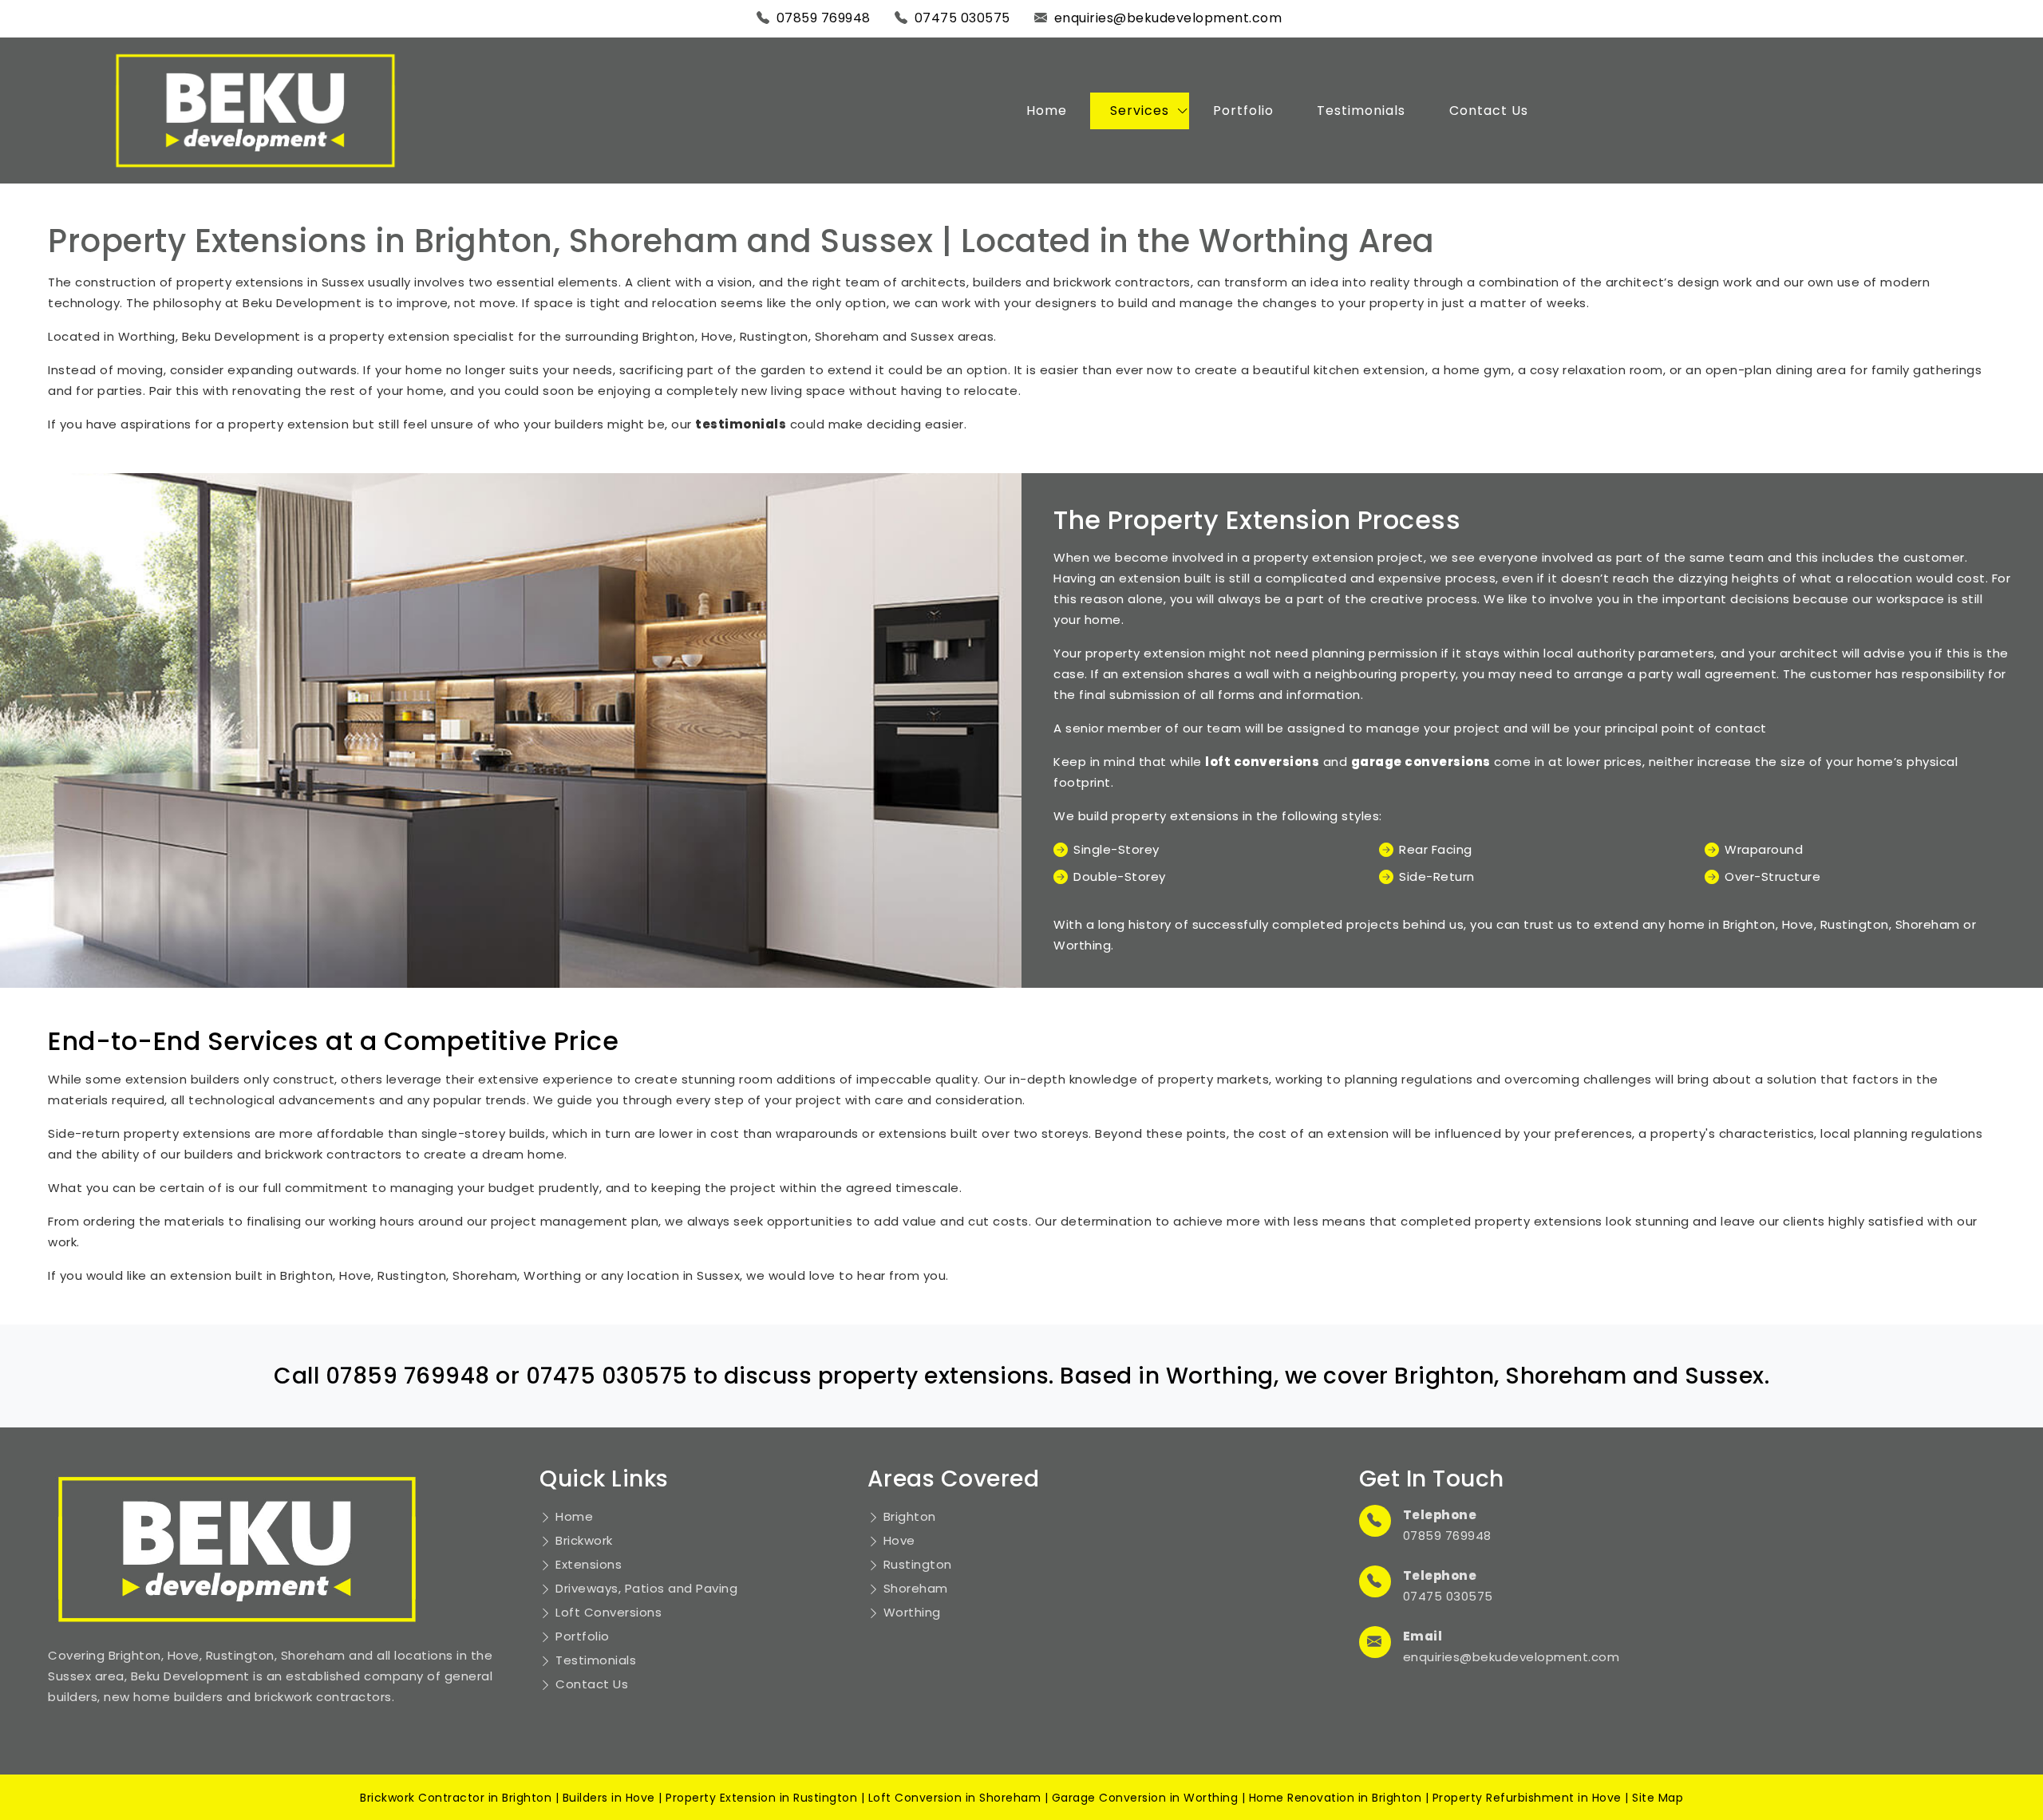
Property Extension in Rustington (761, 1798)
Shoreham (916, 1588)
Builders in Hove (609, 1798)
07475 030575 (962, 18)
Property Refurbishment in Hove (1527, 1798)
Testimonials (1361, 111)
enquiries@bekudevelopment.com (1168, 18)
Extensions (589, 1564)
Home (1047, 111)
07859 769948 (824, 18)
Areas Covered (954, 1479)
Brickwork (584, 1540)
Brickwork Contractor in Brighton (456, 1798)
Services (1140, 111)
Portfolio (1243, 111)
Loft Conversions (609, 1612)
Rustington (918, 1564)
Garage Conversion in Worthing (1145, 1798)
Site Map (1658, 1798)
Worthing (912, 1612)
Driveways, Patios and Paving (646, 1588)
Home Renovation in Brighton (1336, 1798)
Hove (899, 1540)
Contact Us (1489, 111)
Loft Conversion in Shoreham (955, 1798)
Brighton (910, 1516)
